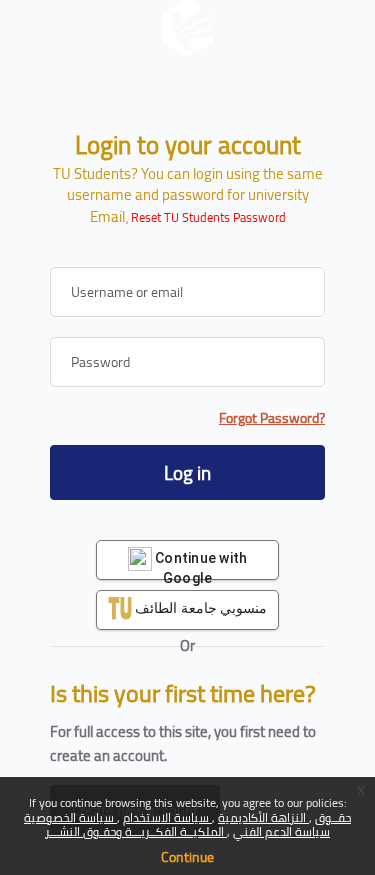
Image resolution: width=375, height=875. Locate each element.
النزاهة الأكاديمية (263, 817)
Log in (187, 473)
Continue (187, 857)
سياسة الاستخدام (167, 817)
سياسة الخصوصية (70, 817)
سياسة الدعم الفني (281, 831)
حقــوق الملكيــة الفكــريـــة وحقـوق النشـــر (198, 824)
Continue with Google (200, 565)
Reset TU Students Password (208, 217)
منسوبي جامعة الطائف (199, 608)
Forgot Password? (272, 418)
